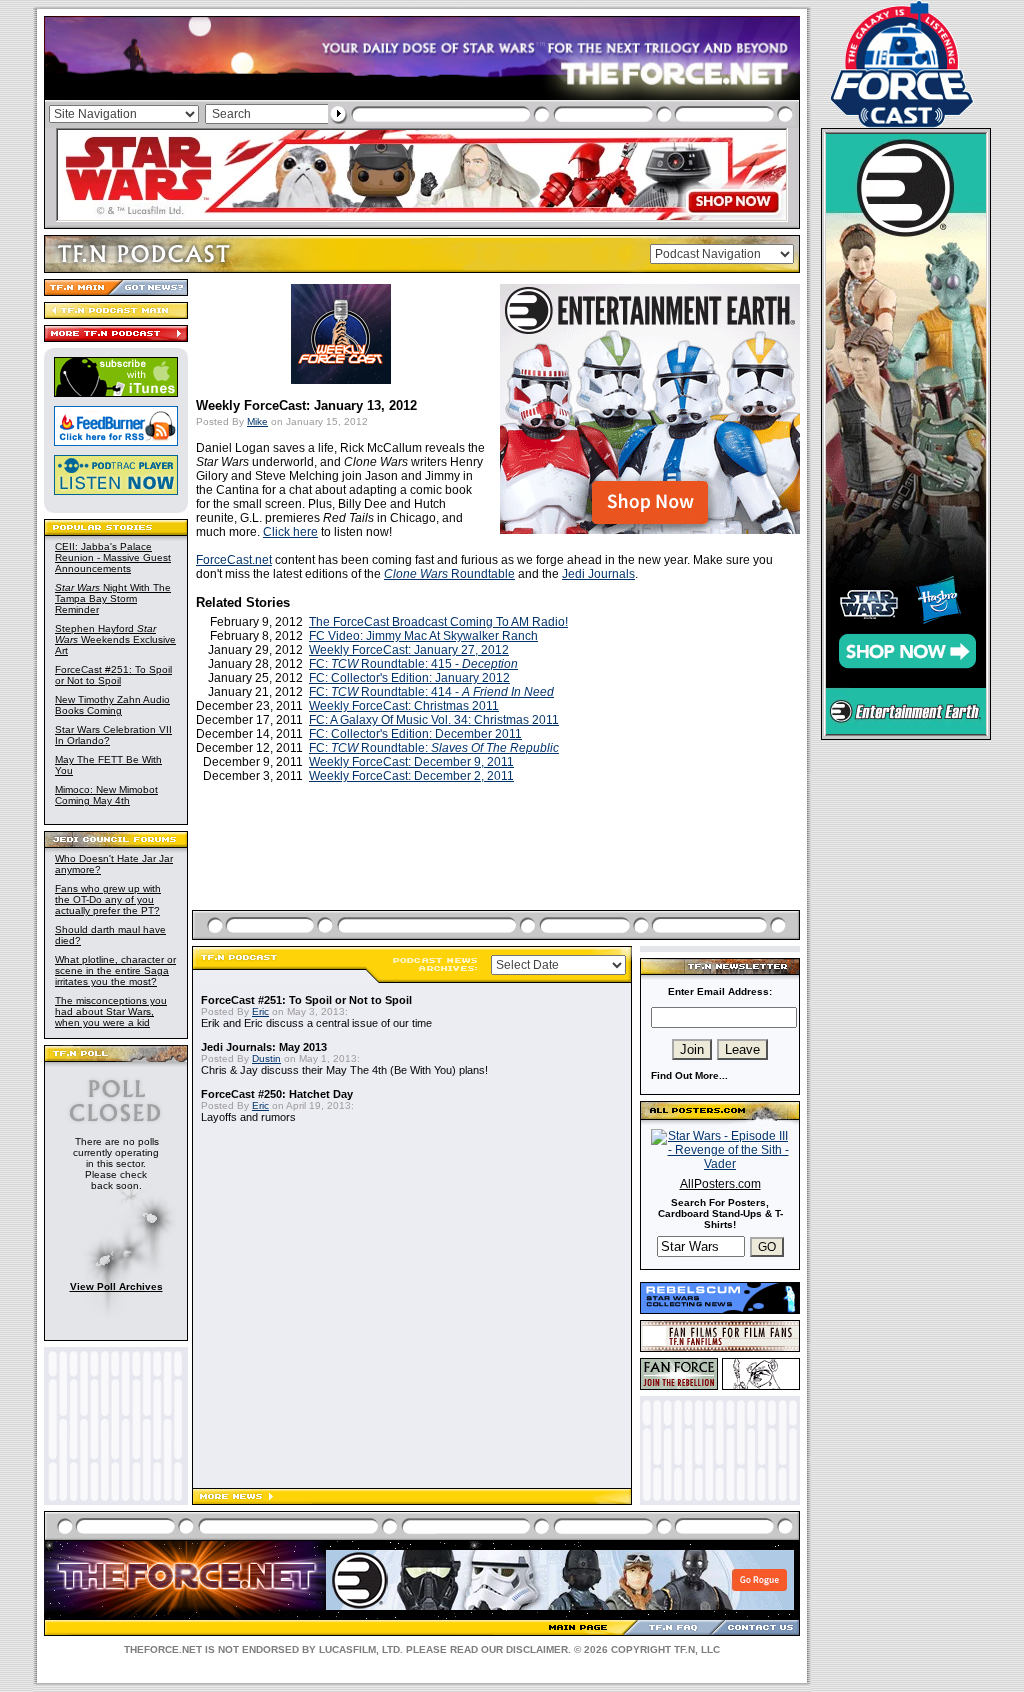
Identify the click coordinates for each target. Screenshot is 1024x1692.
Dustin (266, 1058)
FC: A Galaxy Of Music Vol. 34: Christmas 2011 (434, 720)
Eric (260, 1011)
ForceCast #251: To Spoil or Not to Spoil (113, 675)
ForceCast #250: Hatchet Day (277, 1094)
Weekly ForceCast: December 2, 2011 (411, 776)
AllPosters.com (720, 1184)
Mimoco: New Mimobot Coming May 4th (106, 795)
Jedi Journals (598, 574)
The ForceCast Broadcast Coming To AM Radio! (438, 622)
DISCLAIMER (537, 1649)
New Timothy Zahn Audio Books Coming (112, 705)
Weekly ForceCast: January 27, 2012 (409, 650)
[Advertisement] (498, 870)
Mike (257, 421)
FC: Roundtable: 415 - (413, 664)
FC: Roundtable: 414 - (431, 692)
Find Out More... (689, 1075)
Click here (290, 532)
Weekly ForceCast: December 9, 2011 (411, 762)
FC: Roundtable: (434, 748)
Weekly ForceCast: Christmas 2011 (404, 706)
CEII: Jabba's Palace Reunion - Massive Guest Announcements (113, 557)
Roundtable (449, 574)
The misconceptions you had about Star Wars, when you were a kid (111, 1011)
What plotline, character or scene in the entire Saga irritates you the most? (115, 970)
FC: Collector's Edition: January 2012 (409, 678)
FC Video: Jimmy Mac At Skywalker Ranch (423, 636)
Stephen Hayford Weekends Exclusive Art (115, 639)
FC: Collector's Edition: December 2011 (415, 734)
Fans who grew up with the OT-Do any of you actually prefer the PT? (108, 899)
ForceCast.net (234, 560)
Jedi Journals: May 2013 (264, 1047)
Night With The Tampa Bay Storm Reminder (113, 598)
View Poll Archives (116, 1286)
